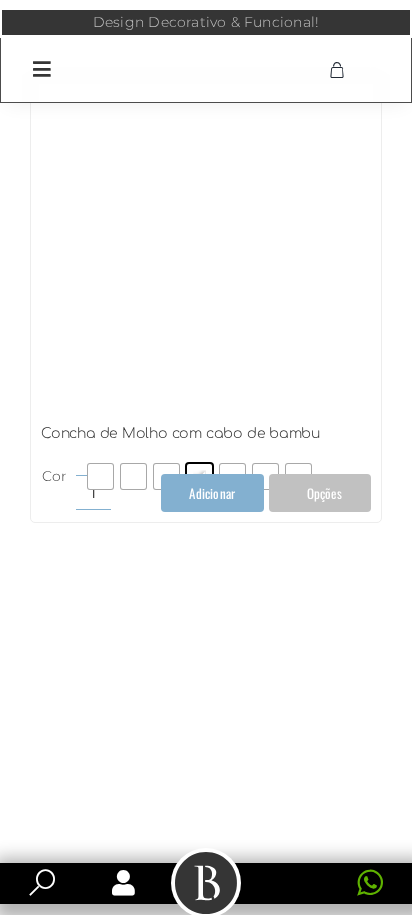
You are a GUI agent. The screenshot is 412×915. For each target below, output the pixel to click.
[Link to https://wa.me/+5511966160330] (370, 883)
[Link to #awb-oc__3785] (42, 69)
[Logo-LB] (205, 53)
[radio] (100, 476)
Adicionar (212, 493)
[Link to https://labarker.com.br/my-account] (123, 883)
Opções (324, 493)
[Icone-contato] (296, 871)
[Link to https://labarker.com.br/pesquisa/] (42, 883)
